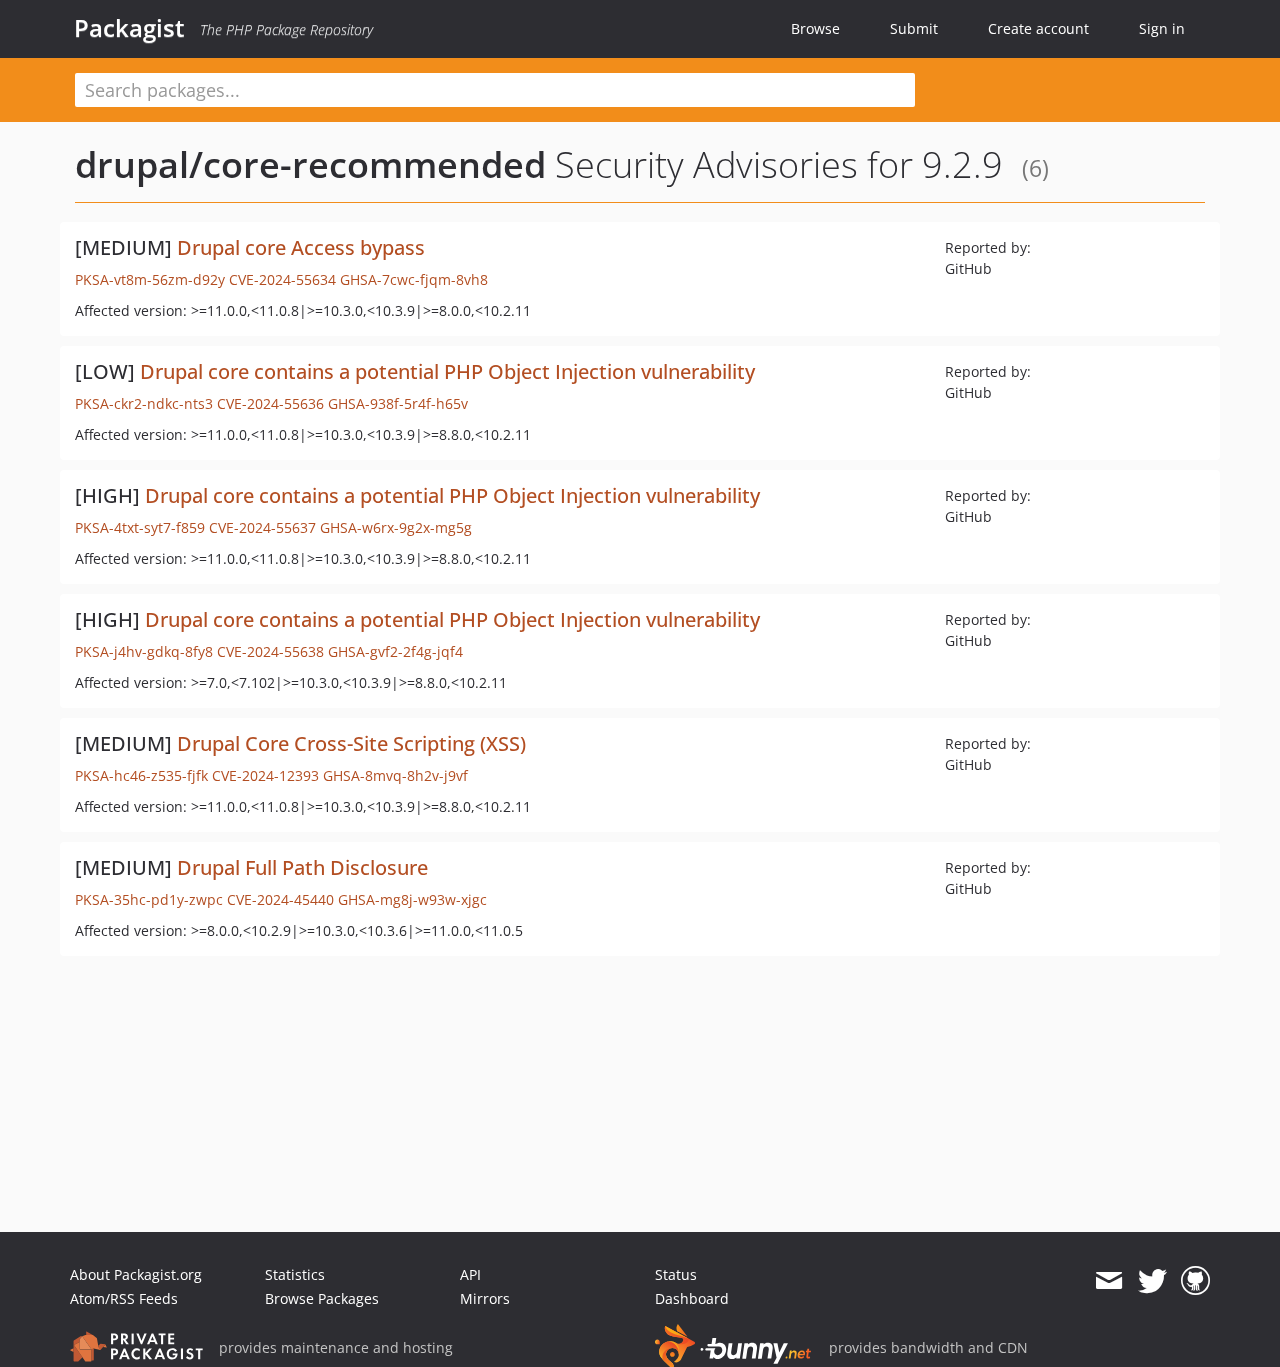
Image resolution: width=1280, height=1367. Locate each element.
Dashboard (692, 1298)
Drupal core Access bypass (301, 247)
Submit (914, 28)
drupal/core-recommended (310, 164)
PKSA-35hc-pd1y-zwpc (149, 899)
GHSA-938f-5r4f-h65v (398, 403)
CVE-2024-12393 (265, 775)
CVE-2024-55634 (282, 279)
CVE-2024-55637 (262, 527)
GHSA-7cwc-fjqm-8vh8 (414, 279)
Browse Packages (322, 1298)
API (470, 1274)
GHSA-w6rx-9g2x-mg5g (396, 527)
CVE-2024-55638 (270, 651)
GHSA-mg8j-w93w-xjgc (412, 899)
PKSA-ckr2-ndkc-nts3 (144, 403)
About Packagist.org (136, 1274)
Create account (1038, 28)
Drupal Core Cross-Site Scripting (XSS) (351, 743)
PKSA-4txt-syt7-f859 (140, 527)
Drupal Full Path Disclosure (302, 867)
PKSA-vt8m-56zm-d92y (150, 279)
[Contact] (1108, 1281)
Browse (815, 28)
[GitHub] (1195, 1281)
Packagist (129, 28)
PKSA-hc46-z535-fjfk (141, 775)
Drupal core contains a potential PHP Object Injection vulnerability (447, 371)
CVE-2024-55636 (270, 403)
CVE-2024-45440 (280, 899)
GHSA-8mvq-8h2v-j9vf (395, 775)
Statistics (295, 1274)
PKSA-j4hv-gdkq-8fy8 (144, 651)
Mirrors (485, 1298)
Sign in (1162, 28)
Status (676, 1274)
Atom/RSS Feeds (124, 1298)
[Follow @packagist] (1152, 1281)
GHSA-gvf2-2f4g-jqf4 (395, 651)
